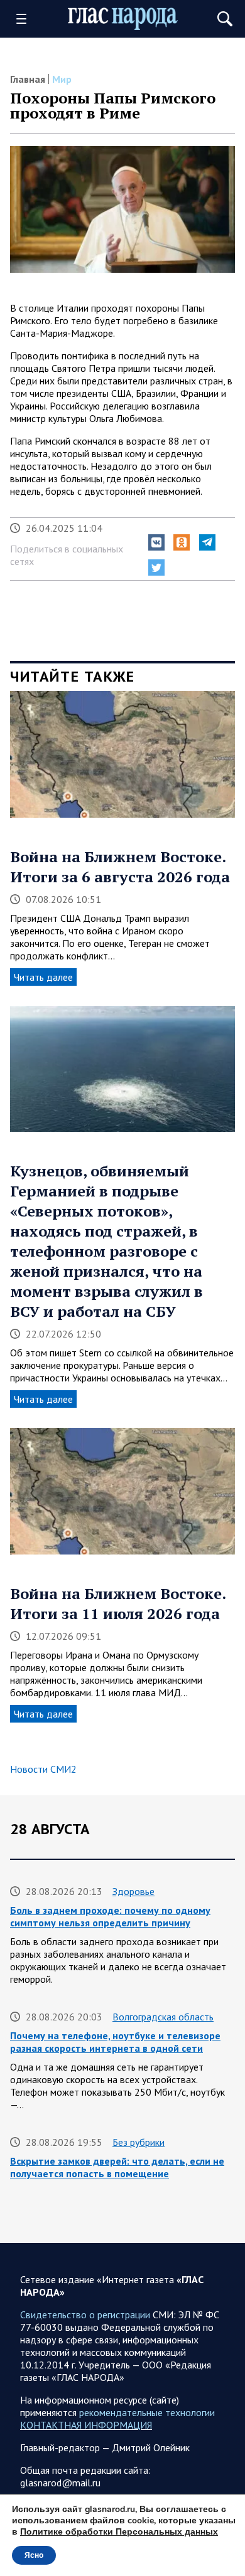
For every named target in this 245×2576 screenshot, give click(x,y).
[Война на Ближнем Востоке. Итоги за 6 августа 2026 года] (122, 759)
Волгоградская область (163, 2017)
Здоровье (133, 1891)
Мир (62, 79)
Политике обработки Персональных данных (119, 2532)
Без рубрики (139, 2142)
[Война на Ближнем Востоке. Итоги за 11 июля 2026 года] (122, 1496)
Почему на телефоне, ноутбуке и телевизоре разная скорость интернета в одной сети (115, 2042)
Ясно (34, 2555)
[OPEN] (26, 19)
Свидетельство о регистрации (85, 2315)
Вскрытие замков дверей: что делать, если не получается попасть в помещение (117, 2167)
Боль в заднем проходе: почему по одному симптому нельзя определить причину (110, 1916)
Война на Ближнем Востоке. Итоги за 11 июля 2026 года (118, 1603)
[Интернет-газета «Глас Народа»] (123, 19)
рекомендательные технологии (147, 2412)
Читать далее (43, 977)
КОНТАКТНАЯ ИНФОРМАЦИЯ (86, 2425)
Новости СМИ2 (43, 1769)
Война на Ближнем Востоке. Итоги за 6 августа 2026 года (120, 867)
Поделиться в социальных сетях (67, 555)
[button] (156, 542)
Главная (28, 79)
